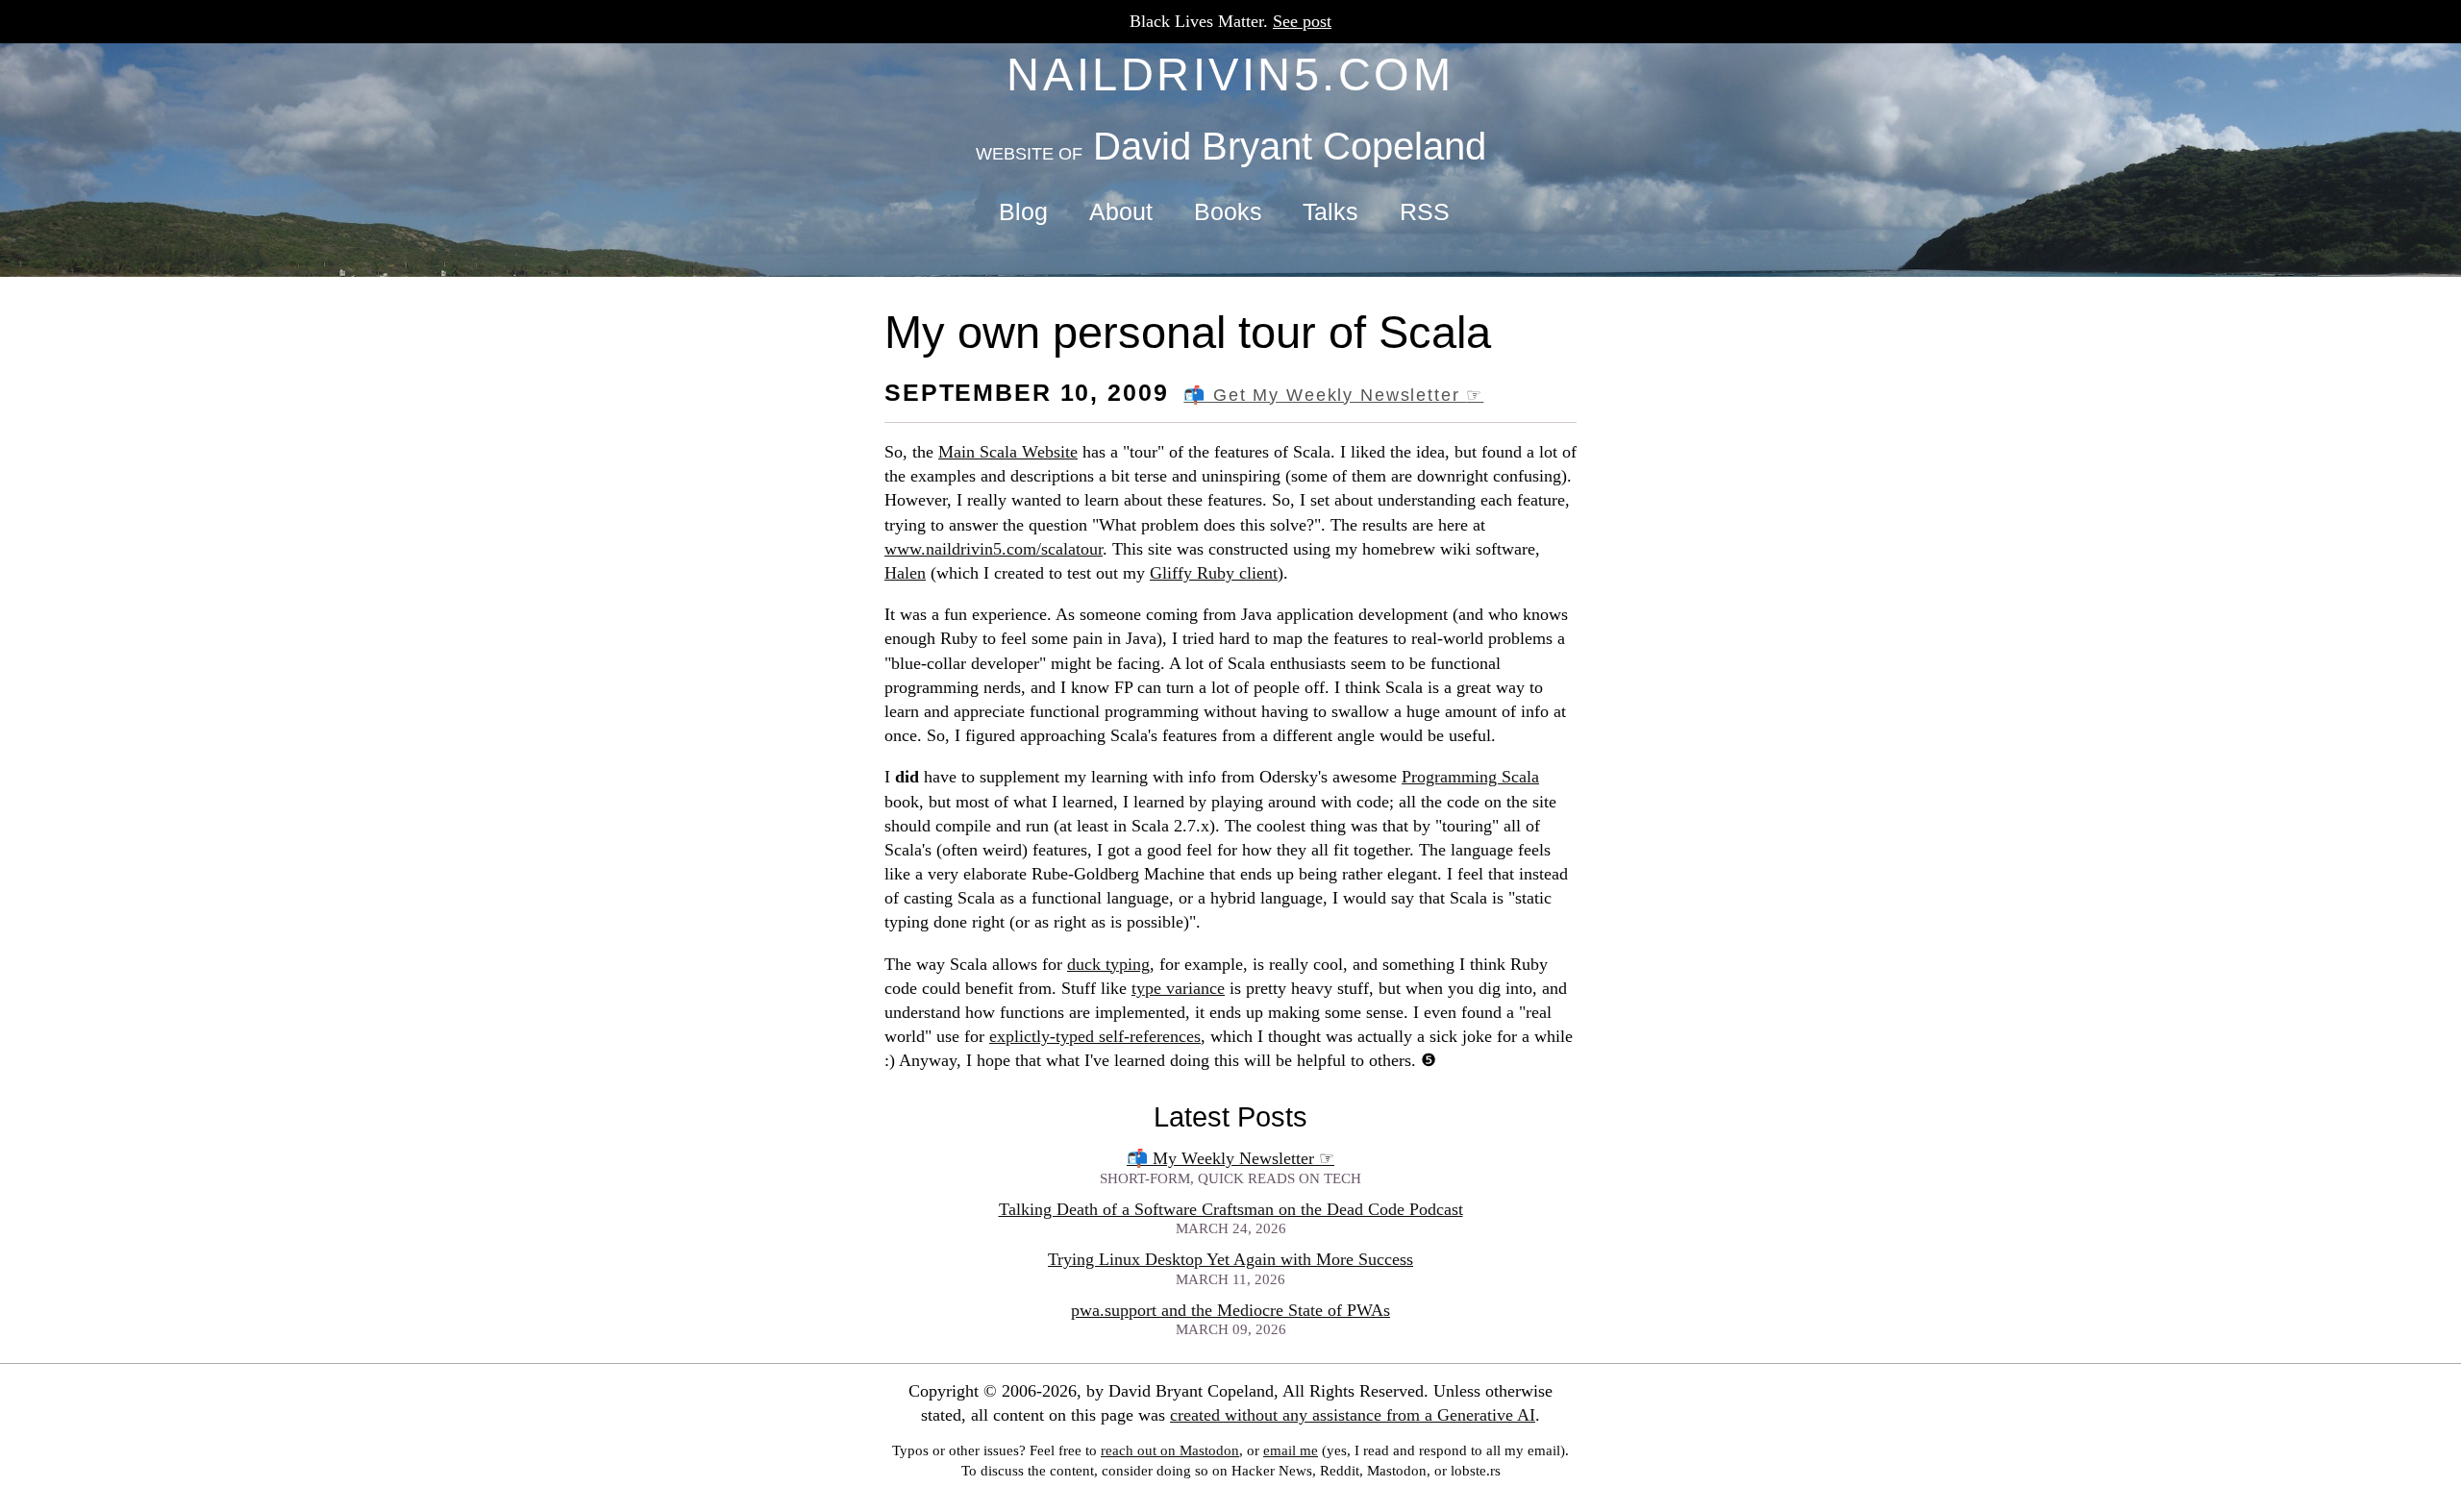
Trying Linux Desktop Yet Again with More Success (1230, 1259)
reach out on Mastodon (1170, 1450)
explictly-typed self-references (1095, 1036)
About (1121, 212)
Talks (1330, 212)
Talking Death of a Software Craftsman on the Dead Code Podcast (1231, 1209)
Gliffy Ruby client (1214, 573)
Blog (1023, 212)
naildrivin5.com (1230, 74)
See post (1302, 21)
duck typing (1108, 964)
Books (1228, 212)
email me (1291, 1450)
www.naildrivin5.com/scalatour (994, 549)
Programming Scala (1470, 777)
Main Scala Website (1008, 452)
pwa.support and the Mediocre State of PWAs (1230, 1310)
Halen (905, 573)
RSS (1425, 212)
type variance (1178, 988)
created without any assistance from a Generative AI (1353, 1415)
